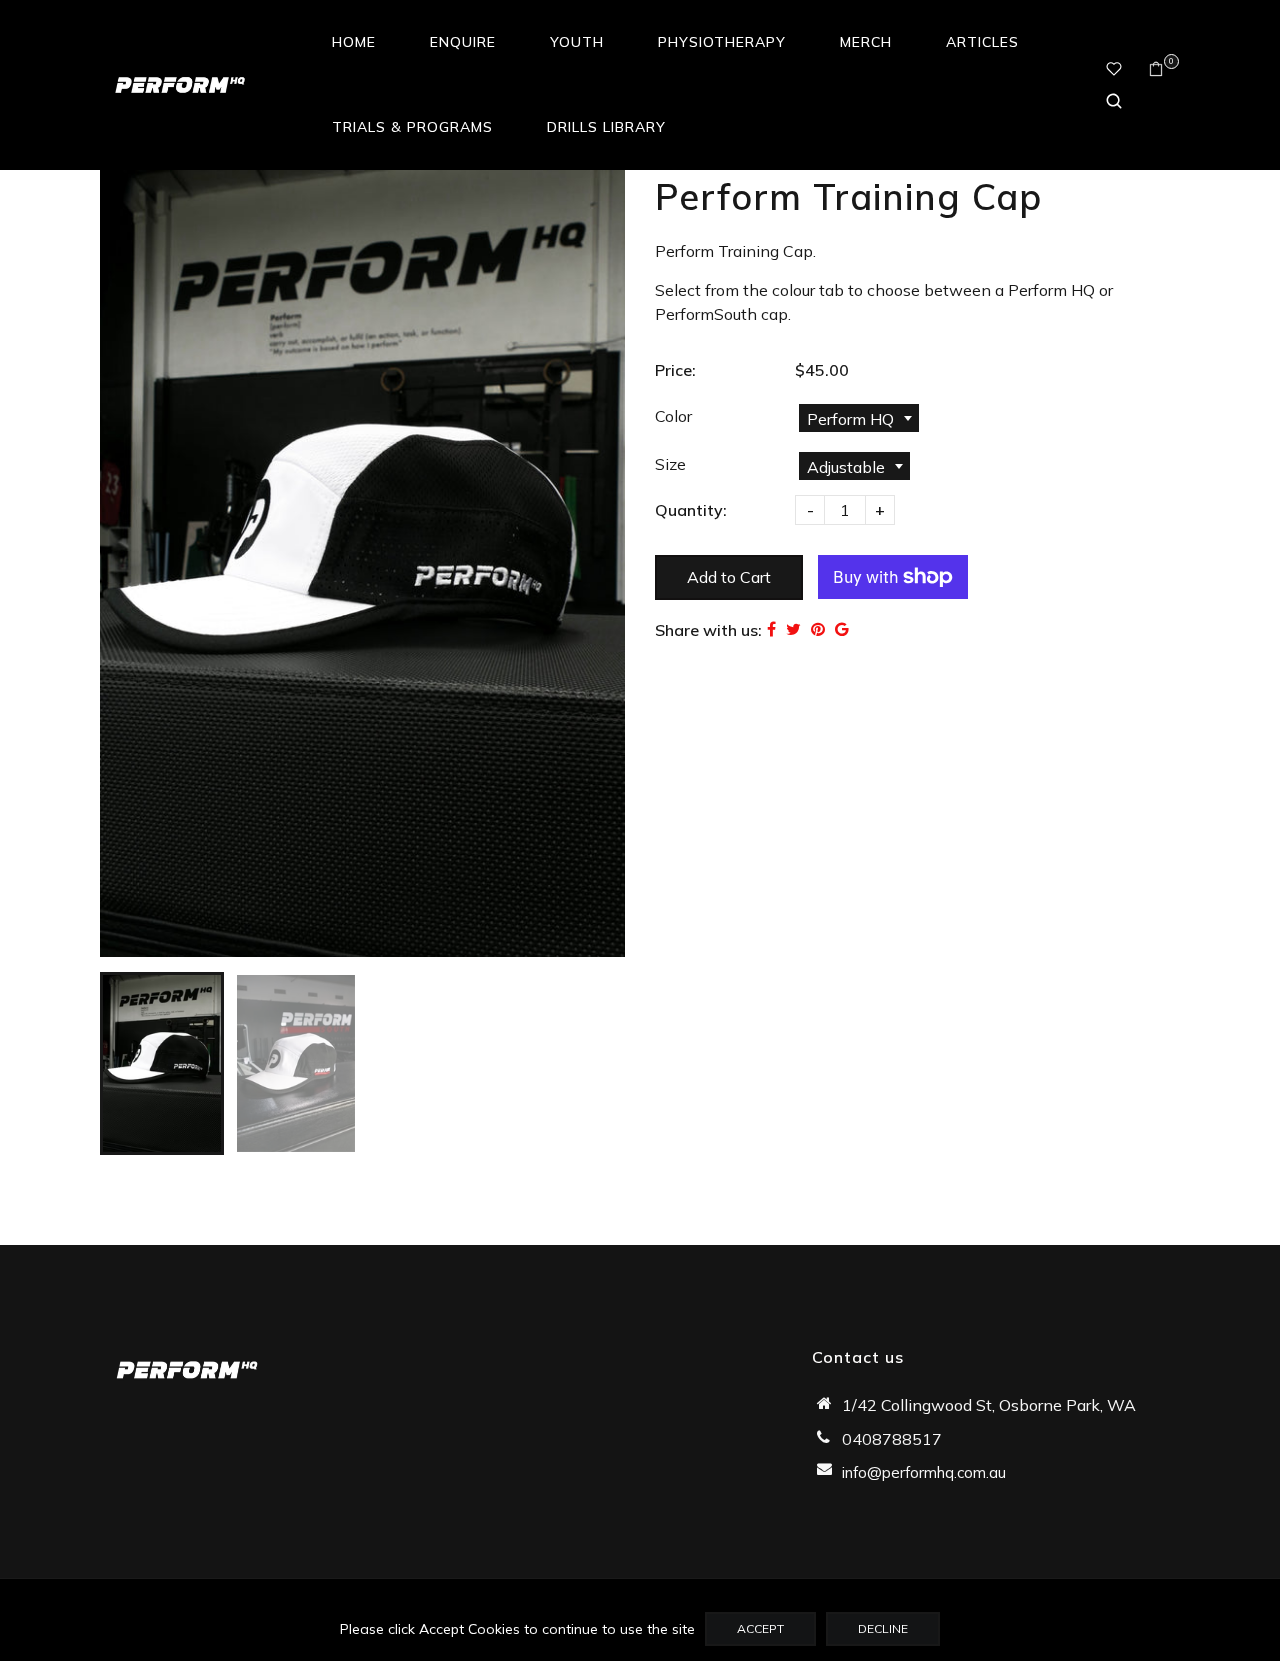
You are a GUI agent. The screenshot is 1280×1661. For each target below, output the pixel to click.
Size (670, 464)
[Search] (1114, 101)
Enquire (463, 42)
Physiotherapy (722, 42)
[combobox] (859, 418)
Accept (760, 1628)
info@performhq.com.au (924, 1472)
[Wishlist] (1114, 69)
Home (354, 42)
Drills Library (606, 127)
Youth (577, 42)
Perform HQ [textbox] (850, 419)
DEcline (883, 1628)
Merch (866, 42)
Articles (982, 42)
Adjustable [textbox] (846, 467)
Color (673, 416)
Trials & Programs (412, 127)
